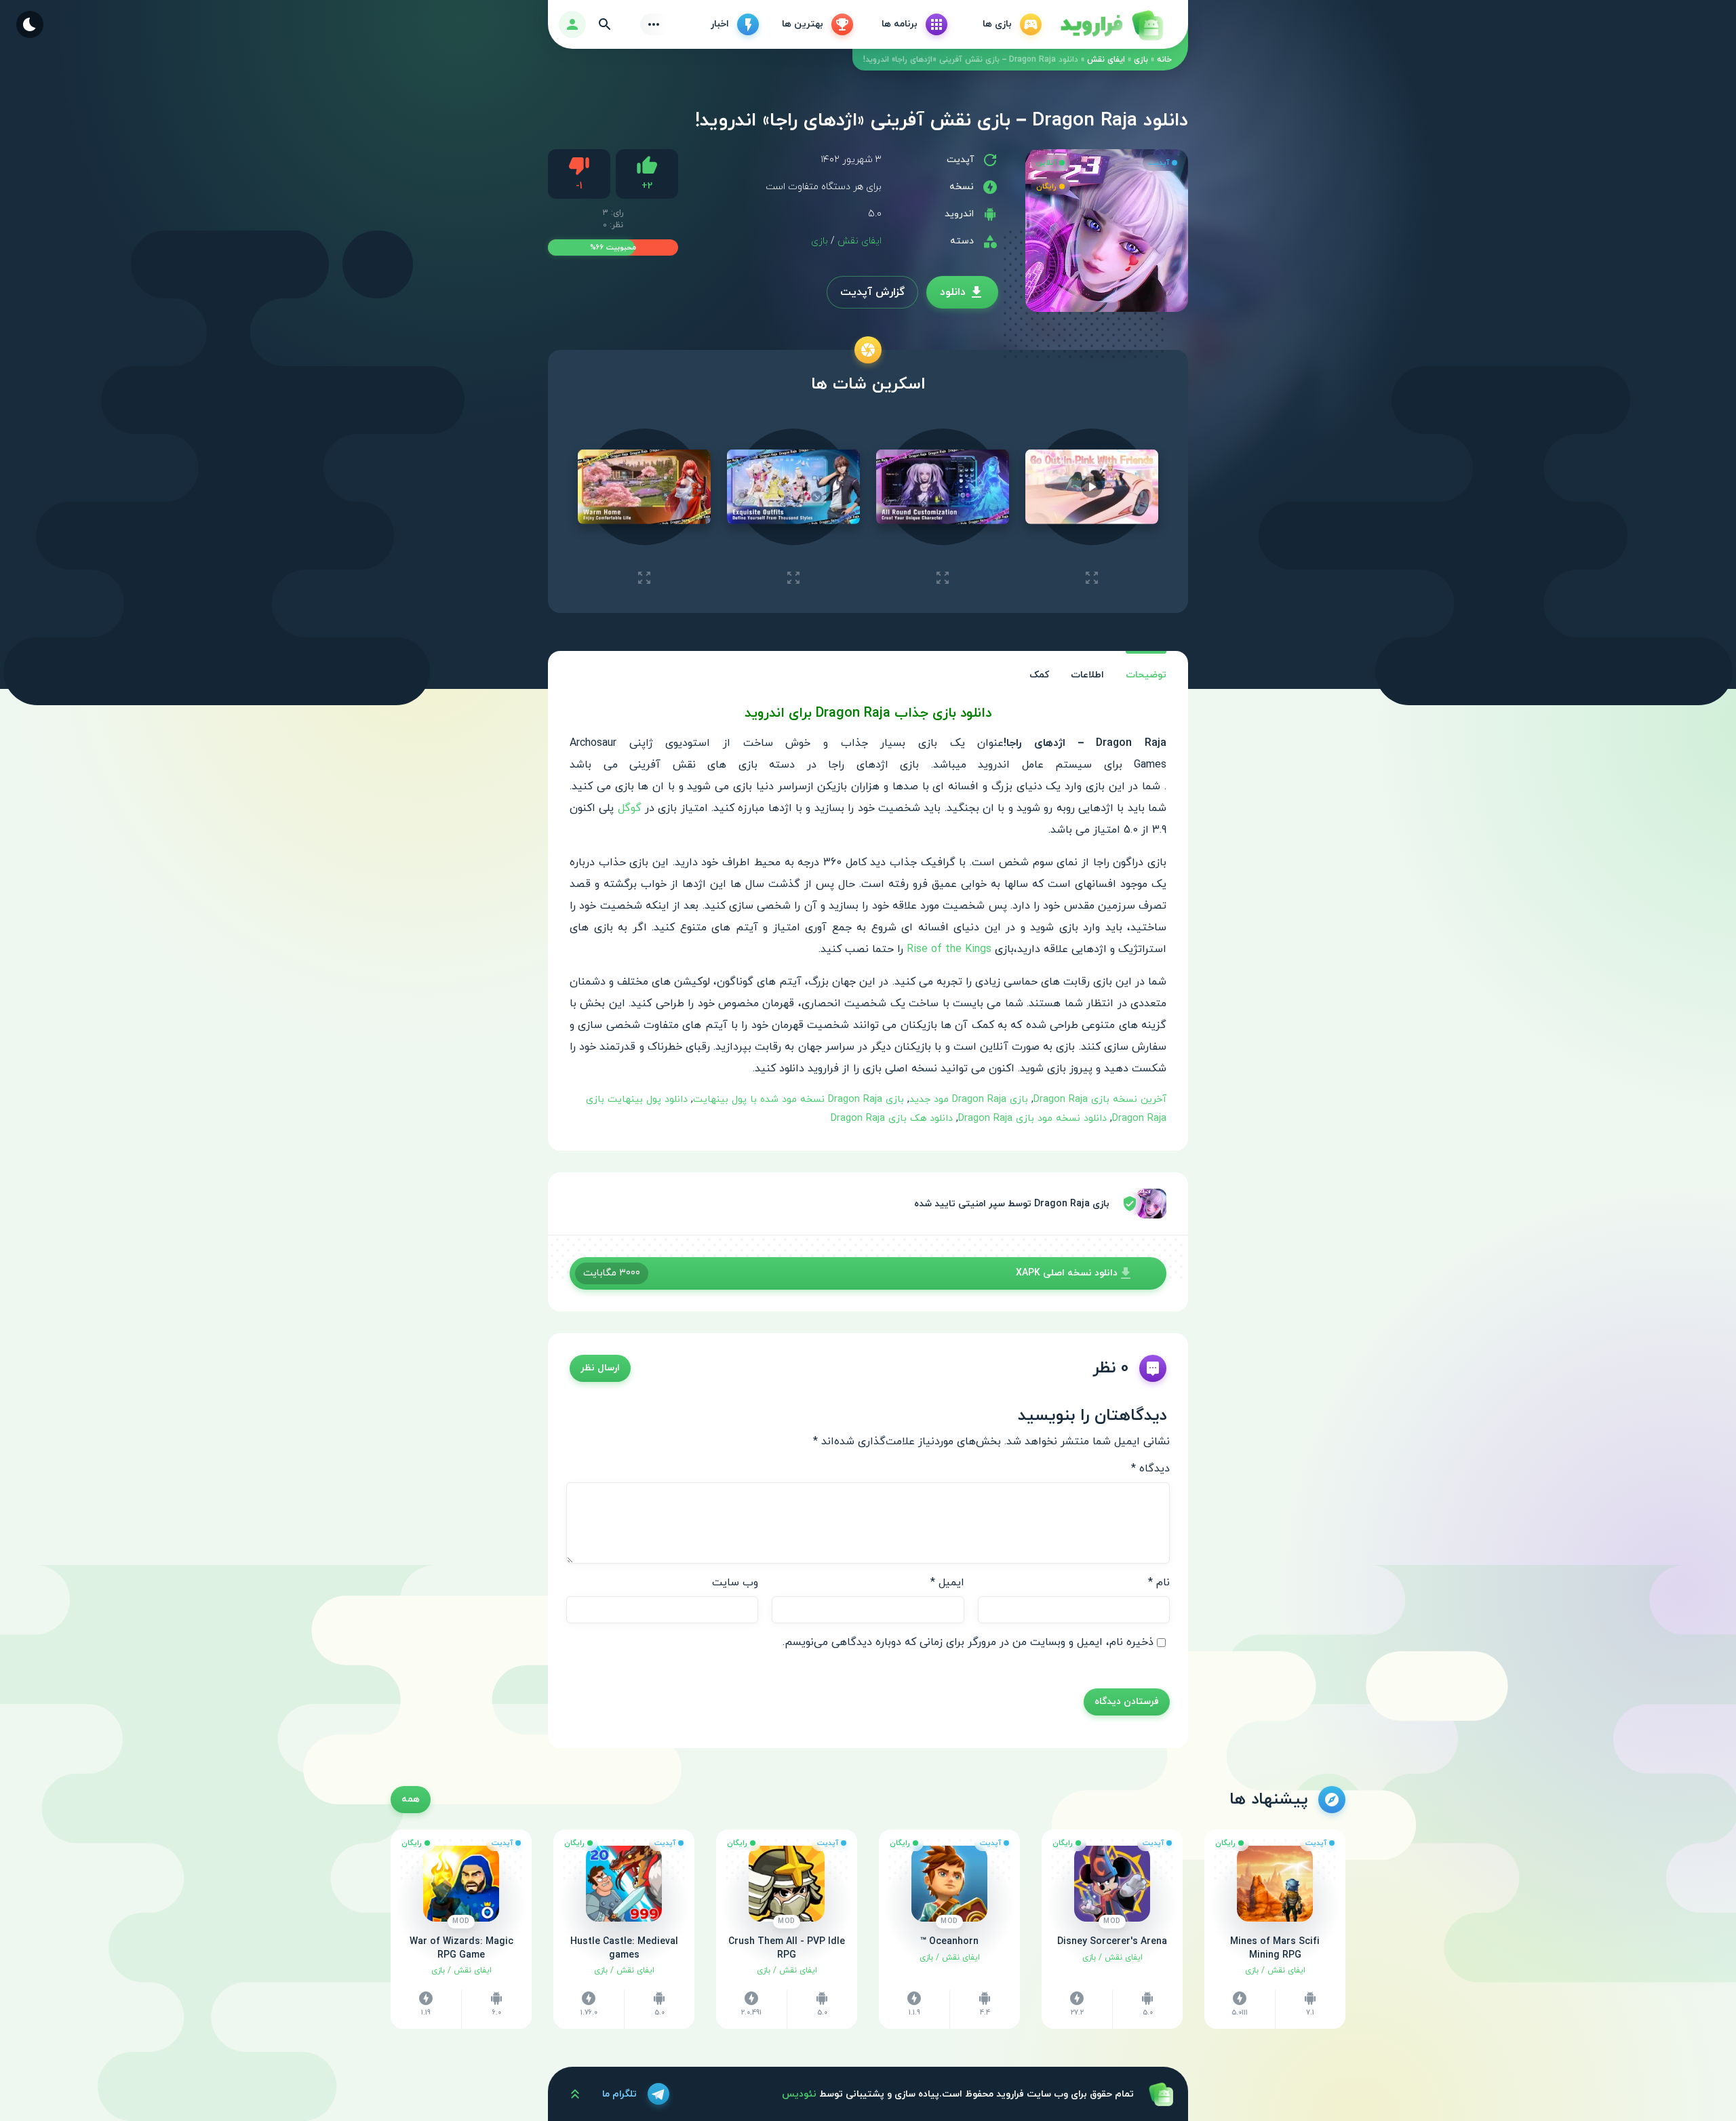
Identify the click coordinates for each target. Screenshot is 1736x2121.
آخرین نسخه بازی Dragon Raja (1100, 1099)
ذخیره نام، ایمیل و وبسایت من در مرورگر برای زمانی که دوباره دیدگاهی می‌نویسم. (968, 1642)
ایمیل (947, 1583)
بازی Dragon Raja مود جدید (969, 1099)
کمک (1039, 675)
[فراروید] (1111, 24)
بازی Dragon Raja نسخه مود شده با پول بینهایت (798, 1099)
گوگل (630, 808)
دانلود (953, 292)
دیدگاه (1150, 1469)
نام (1159, 1583)
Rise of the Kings (949, 949)
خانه (1164, 60)
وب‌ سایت (735, 1583)
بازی (1141, 60)
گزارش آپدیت (872, 292)
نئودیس (799, 2094)
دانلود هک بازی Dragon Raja (892, 1118)
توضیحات (1146, 675)
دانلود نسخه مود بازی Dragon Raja (1032, 1118)
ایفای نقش (1106, 60)
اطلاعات (1087, 675)
